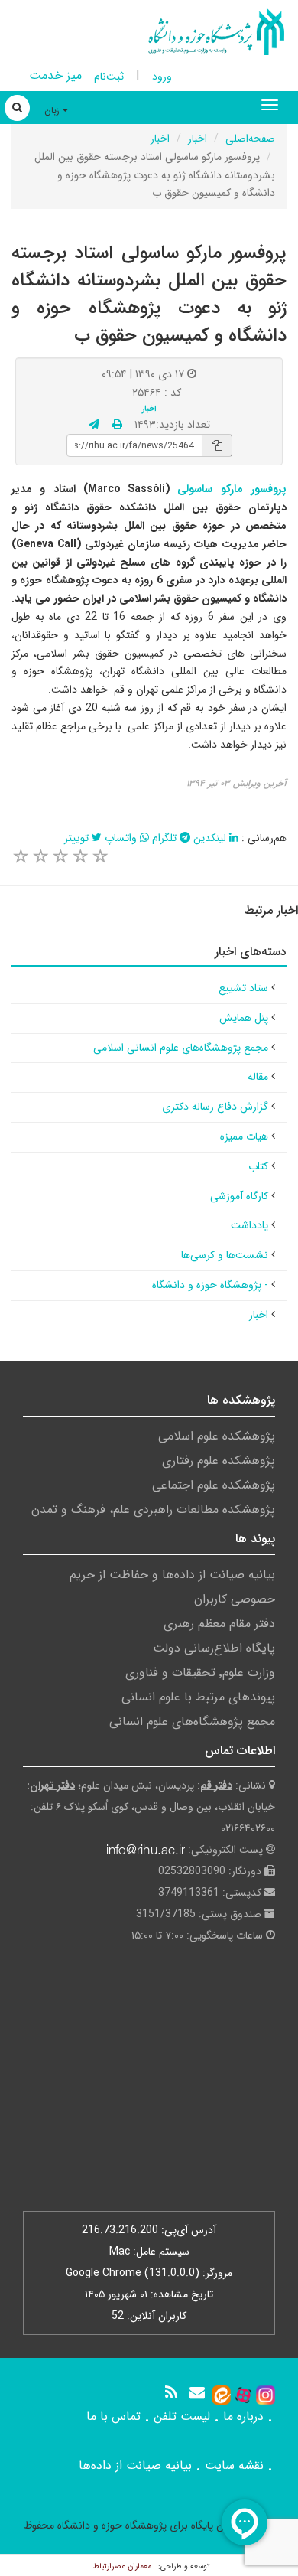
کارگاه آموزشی (239, 1196)
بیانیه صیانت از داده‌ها (135, 2465)
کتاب (258, 1166)
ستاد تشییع (243, 988)
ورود (162, 77)
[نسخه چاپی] (117, 425)
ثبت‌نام (109, 77)
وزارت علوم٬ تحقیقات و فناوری (200, 1673)
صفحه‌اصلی (250, 139)
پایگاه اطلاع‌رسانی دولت (214, 1648)
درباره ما (243, 2416)
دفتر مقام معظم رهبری (219, 1624)
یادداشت (249, 1225)
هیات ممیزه (244, 1136)
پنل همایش (244, 1018)
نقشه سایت (234, 2465)
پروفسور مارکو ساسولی (228, 489)
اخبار (198, 139)
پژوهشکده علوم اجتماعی (214, 1485)
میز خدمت (55, 75)
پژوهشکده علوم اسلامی (217, 1436)
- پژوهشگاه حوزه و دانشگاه (210, 1285)
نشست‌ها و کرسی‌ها (225, 1255)
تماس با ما (113, 2416)
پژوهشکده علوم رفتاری (219, 1461)
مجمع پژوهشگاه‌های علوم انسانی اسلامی (181, 1048)
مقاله (258, 1077)
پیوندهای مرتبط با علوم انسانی (198, 1697)
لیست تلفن (182, 2416)
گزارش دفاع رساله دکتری (215, 1107)
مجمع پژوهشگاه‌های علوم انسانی (192, 1722)
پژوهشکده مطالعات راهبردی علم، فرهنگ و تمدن (153, 1510)
